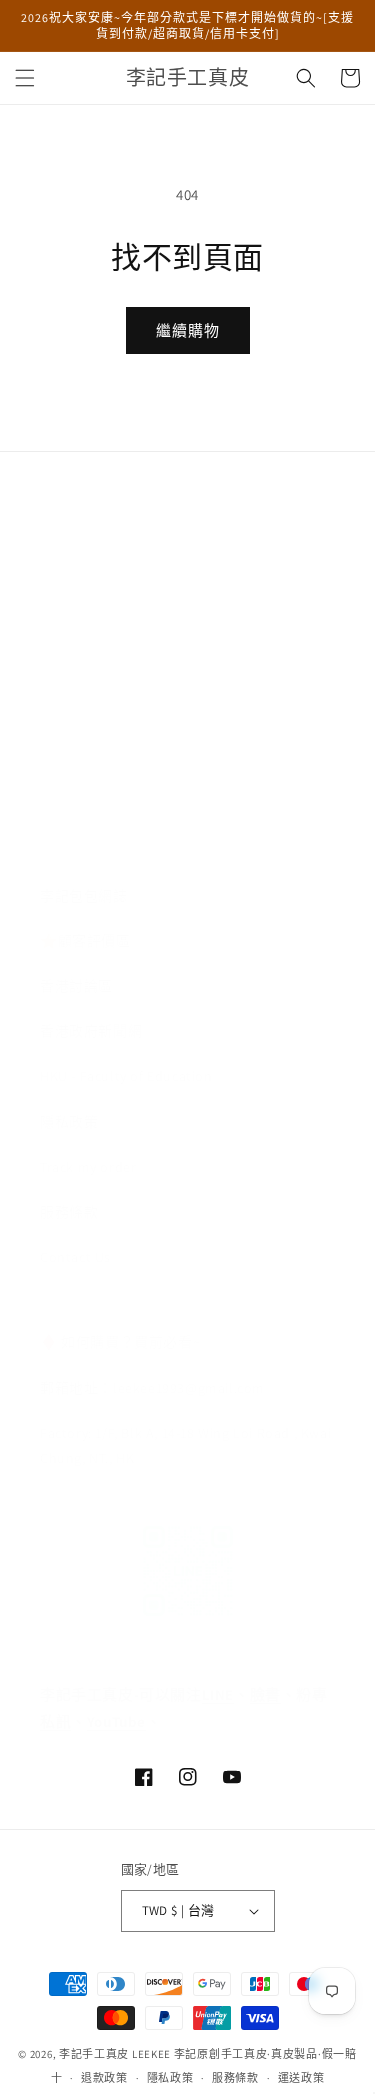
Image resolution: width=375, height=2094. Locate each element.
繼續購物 (188, 330)
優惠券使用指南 (91, 831)
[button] (25, 78)
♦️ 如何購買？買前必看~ (120, 1342)
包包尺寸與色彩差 (98, 785)
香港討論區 (76, 986)
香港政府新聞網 (91, 1031)
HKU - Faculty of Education (126, 1076)
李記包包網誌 (84, 896)
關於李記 (69, 514)
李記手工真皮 (94, 2054)
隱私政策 (69, 1122)
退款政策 (104, 2078)
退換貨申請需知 (91, 559)
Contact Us (75, 1257)
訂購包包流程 (84, 740)
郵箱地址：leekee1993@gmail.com (152, 1388)
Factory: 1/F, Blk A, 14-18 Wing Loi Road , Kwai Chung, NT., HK (185, 1445)
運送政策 (301, 2078)
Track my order (88, 1167)
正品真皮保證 (84, 650)
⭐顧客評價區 (85, 941)
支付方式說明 (84, 695)
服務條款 (69, 1212)
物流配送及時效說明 (105, 605)
